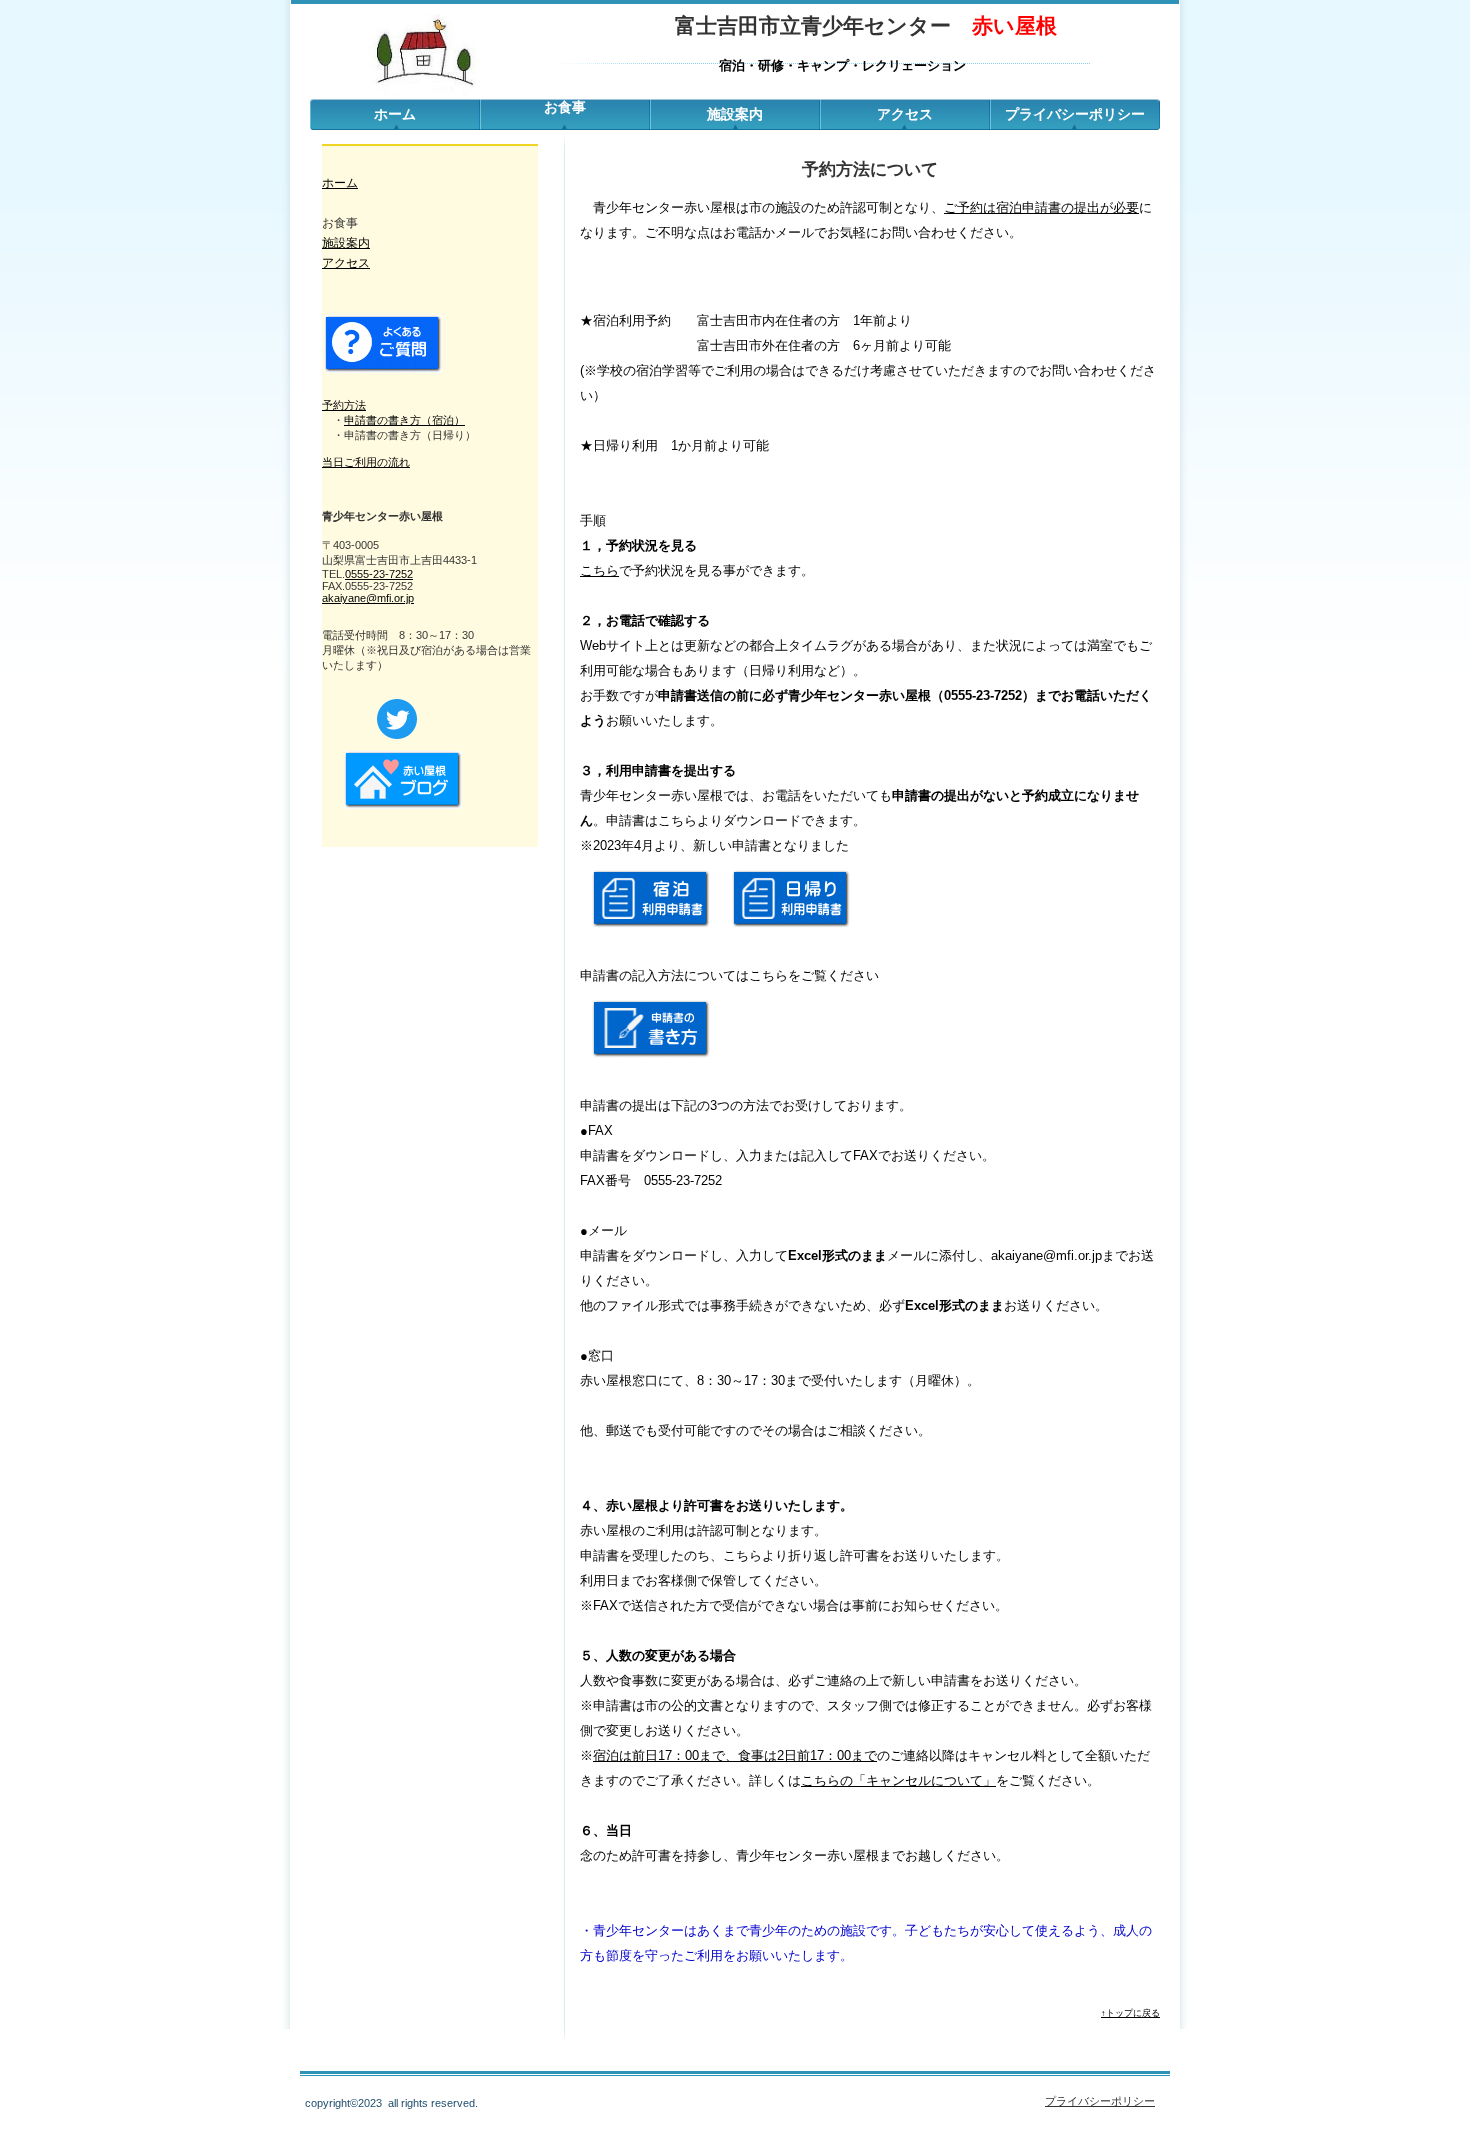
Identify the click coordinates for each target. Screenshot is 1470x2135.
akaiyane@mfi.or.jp (368, 598)
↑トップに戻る (1130, 2013)
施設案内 (346, 243)
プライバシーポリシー (1075, 114)
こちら (599, 570)
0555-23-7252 (379, 574)
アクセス (905, 114)
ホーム (395, 114)
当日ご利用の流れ (366, 462)
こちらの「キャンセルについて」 (898, 1780)
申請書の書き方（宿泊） (404, 420)
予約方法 (344, 405)
